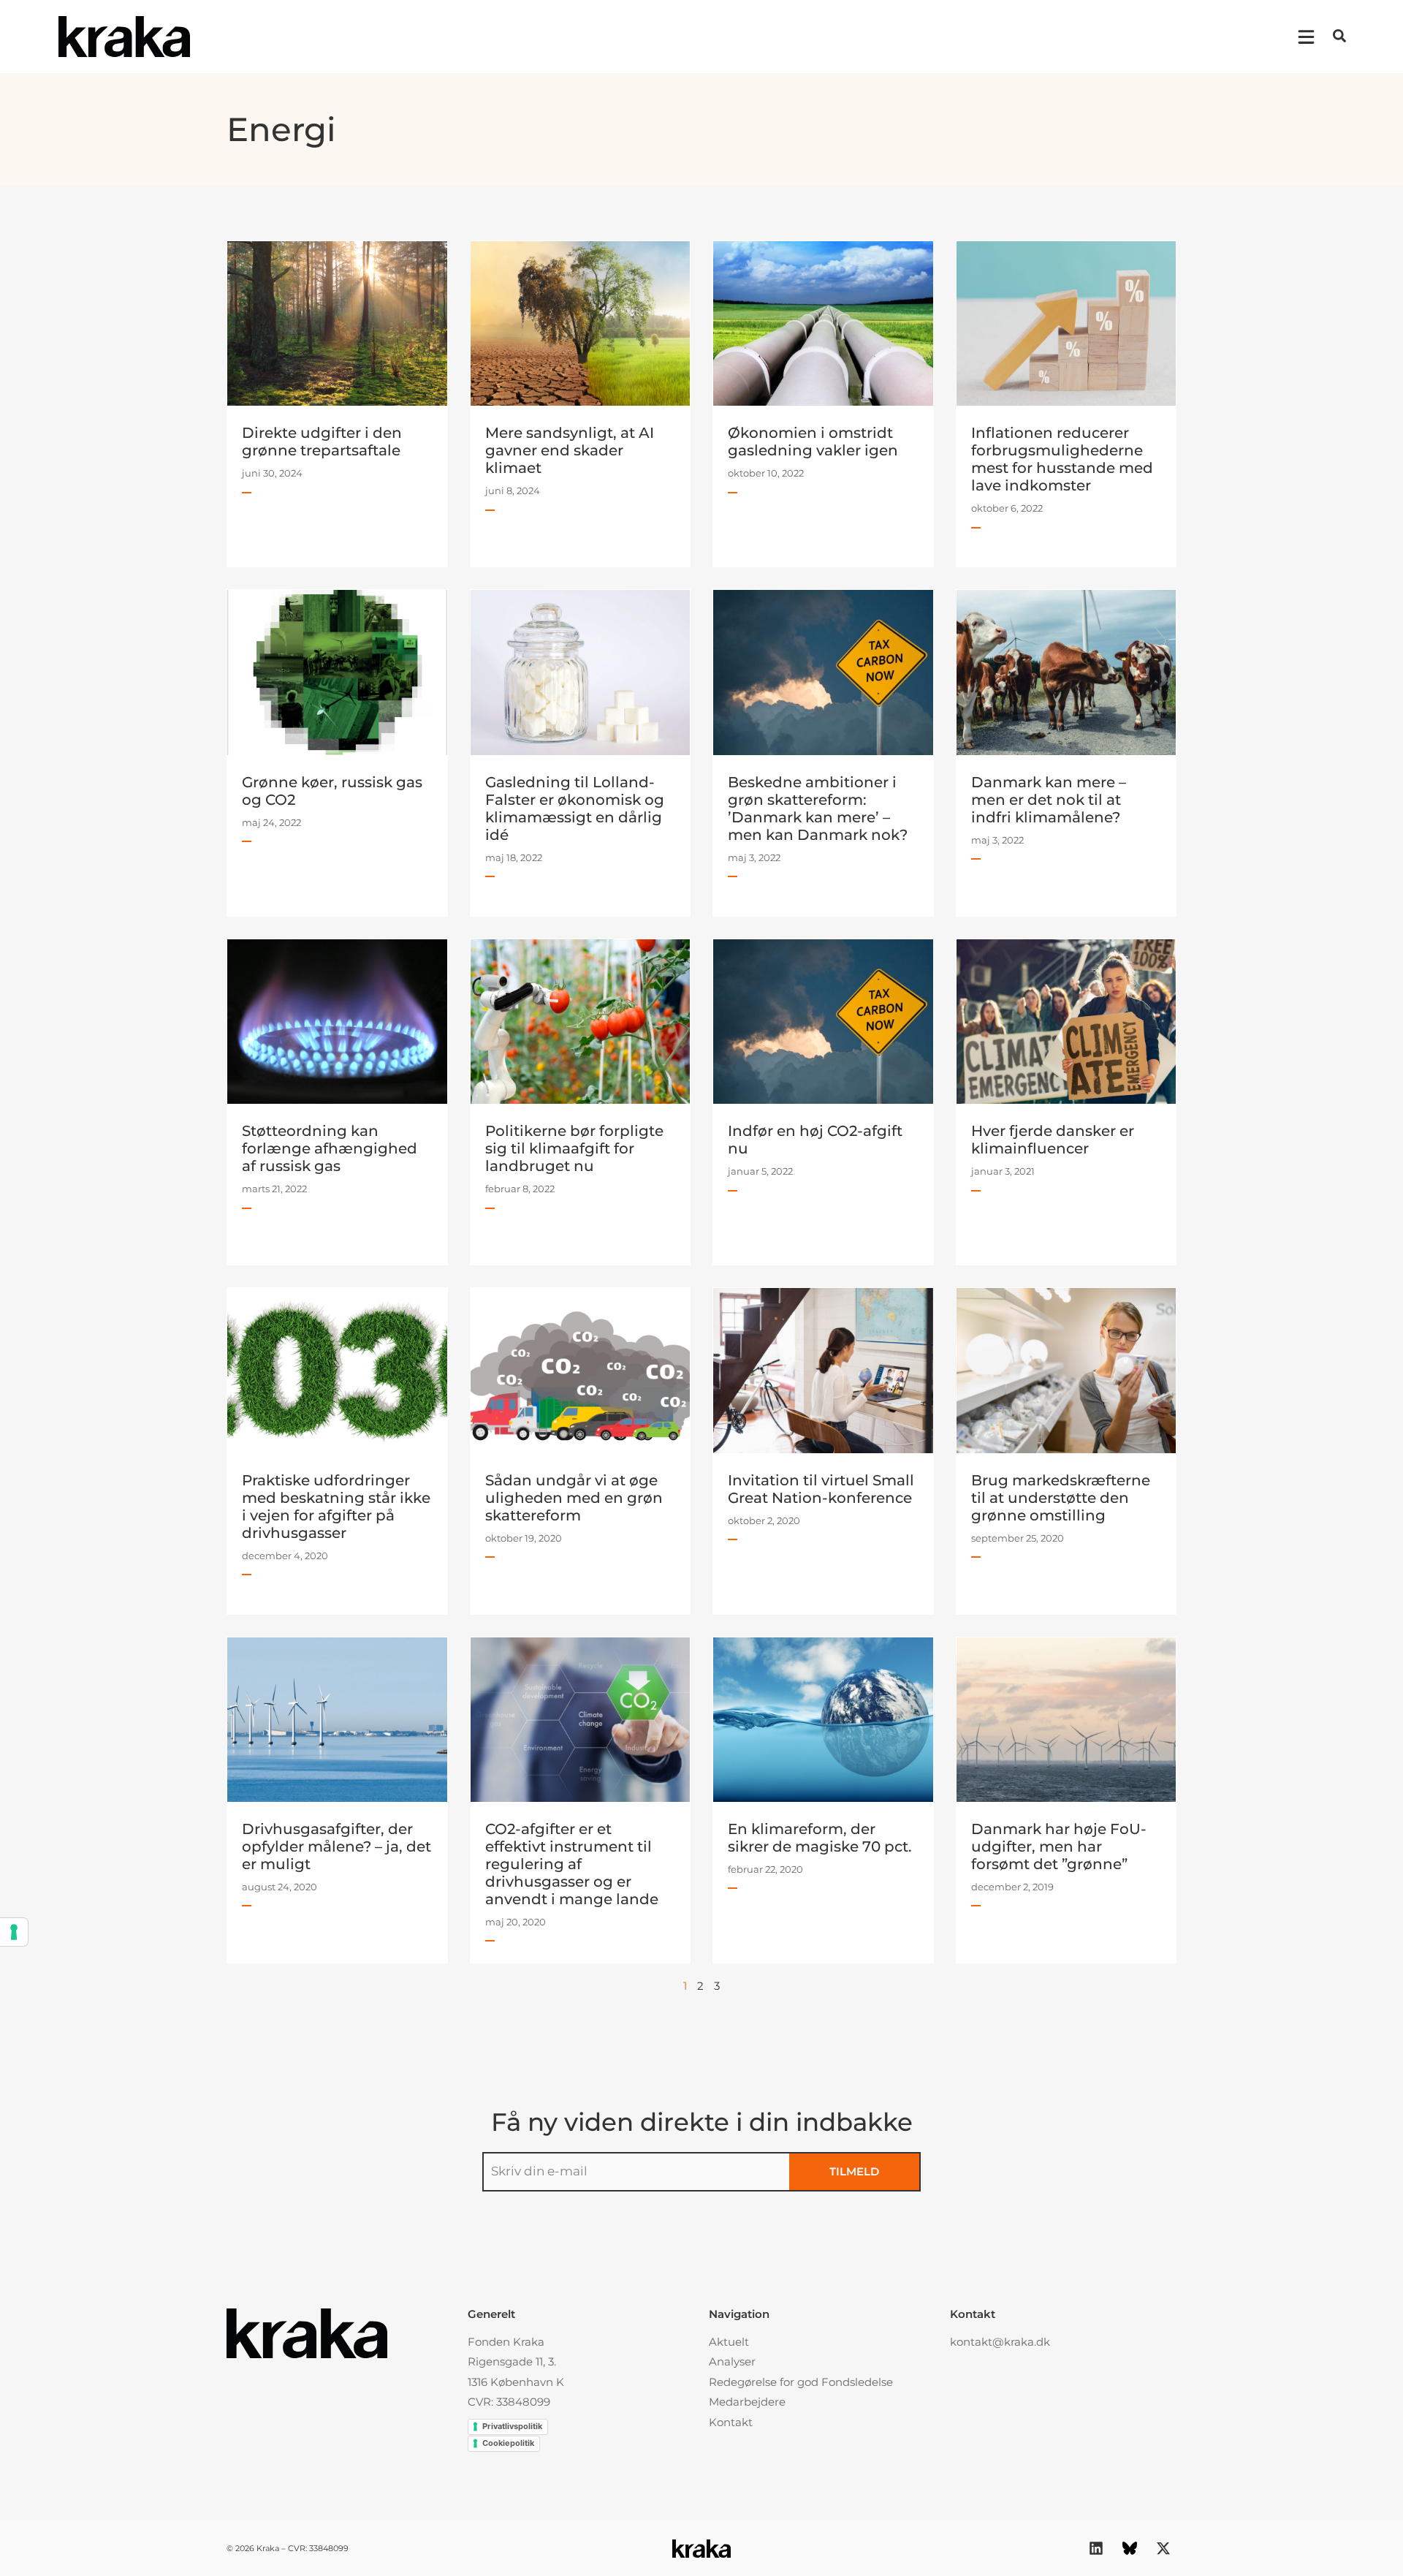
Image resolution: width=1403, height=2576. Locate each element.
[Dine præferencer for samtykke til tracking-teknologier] (14, 1932)
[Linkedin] (1096, 2548)
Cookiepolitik (508, 2443)
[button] (1339, 36)
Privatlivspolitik (512, 2426)
